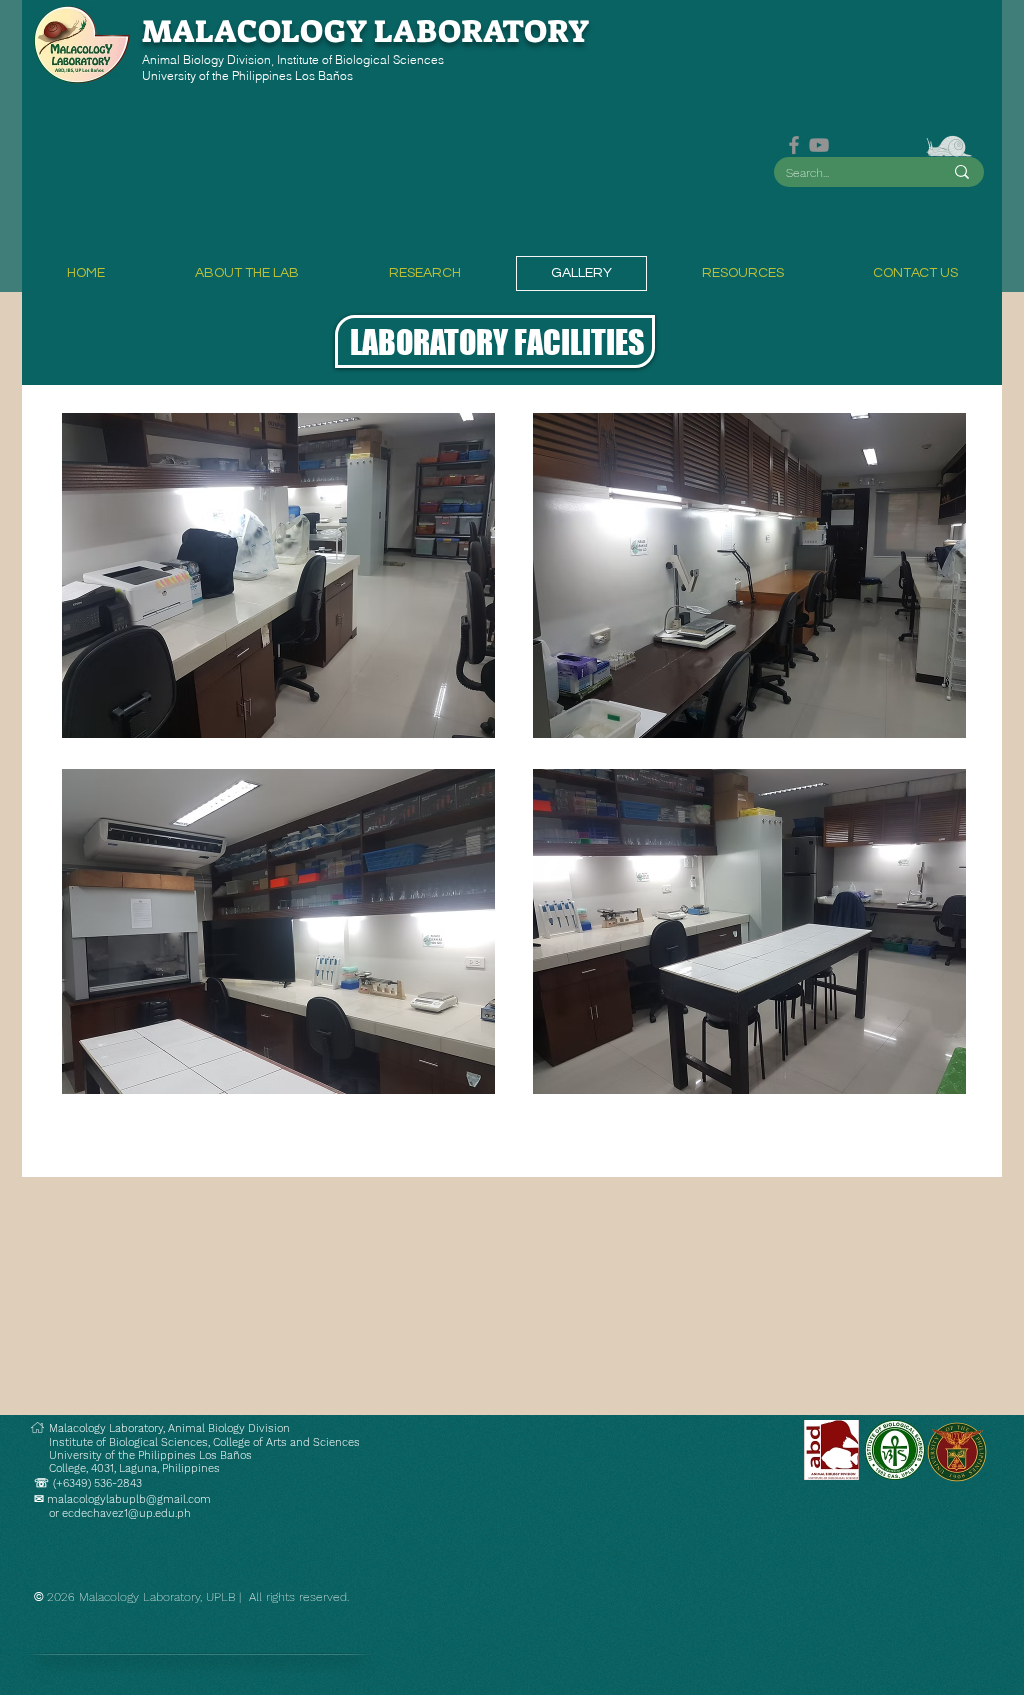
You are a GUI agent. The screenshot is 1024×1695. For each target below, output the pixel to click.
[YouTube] (819, 145)
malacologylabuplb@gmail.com (129, 1499)
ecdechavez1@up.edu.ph (126, 1513)
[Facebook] (794, 145)
